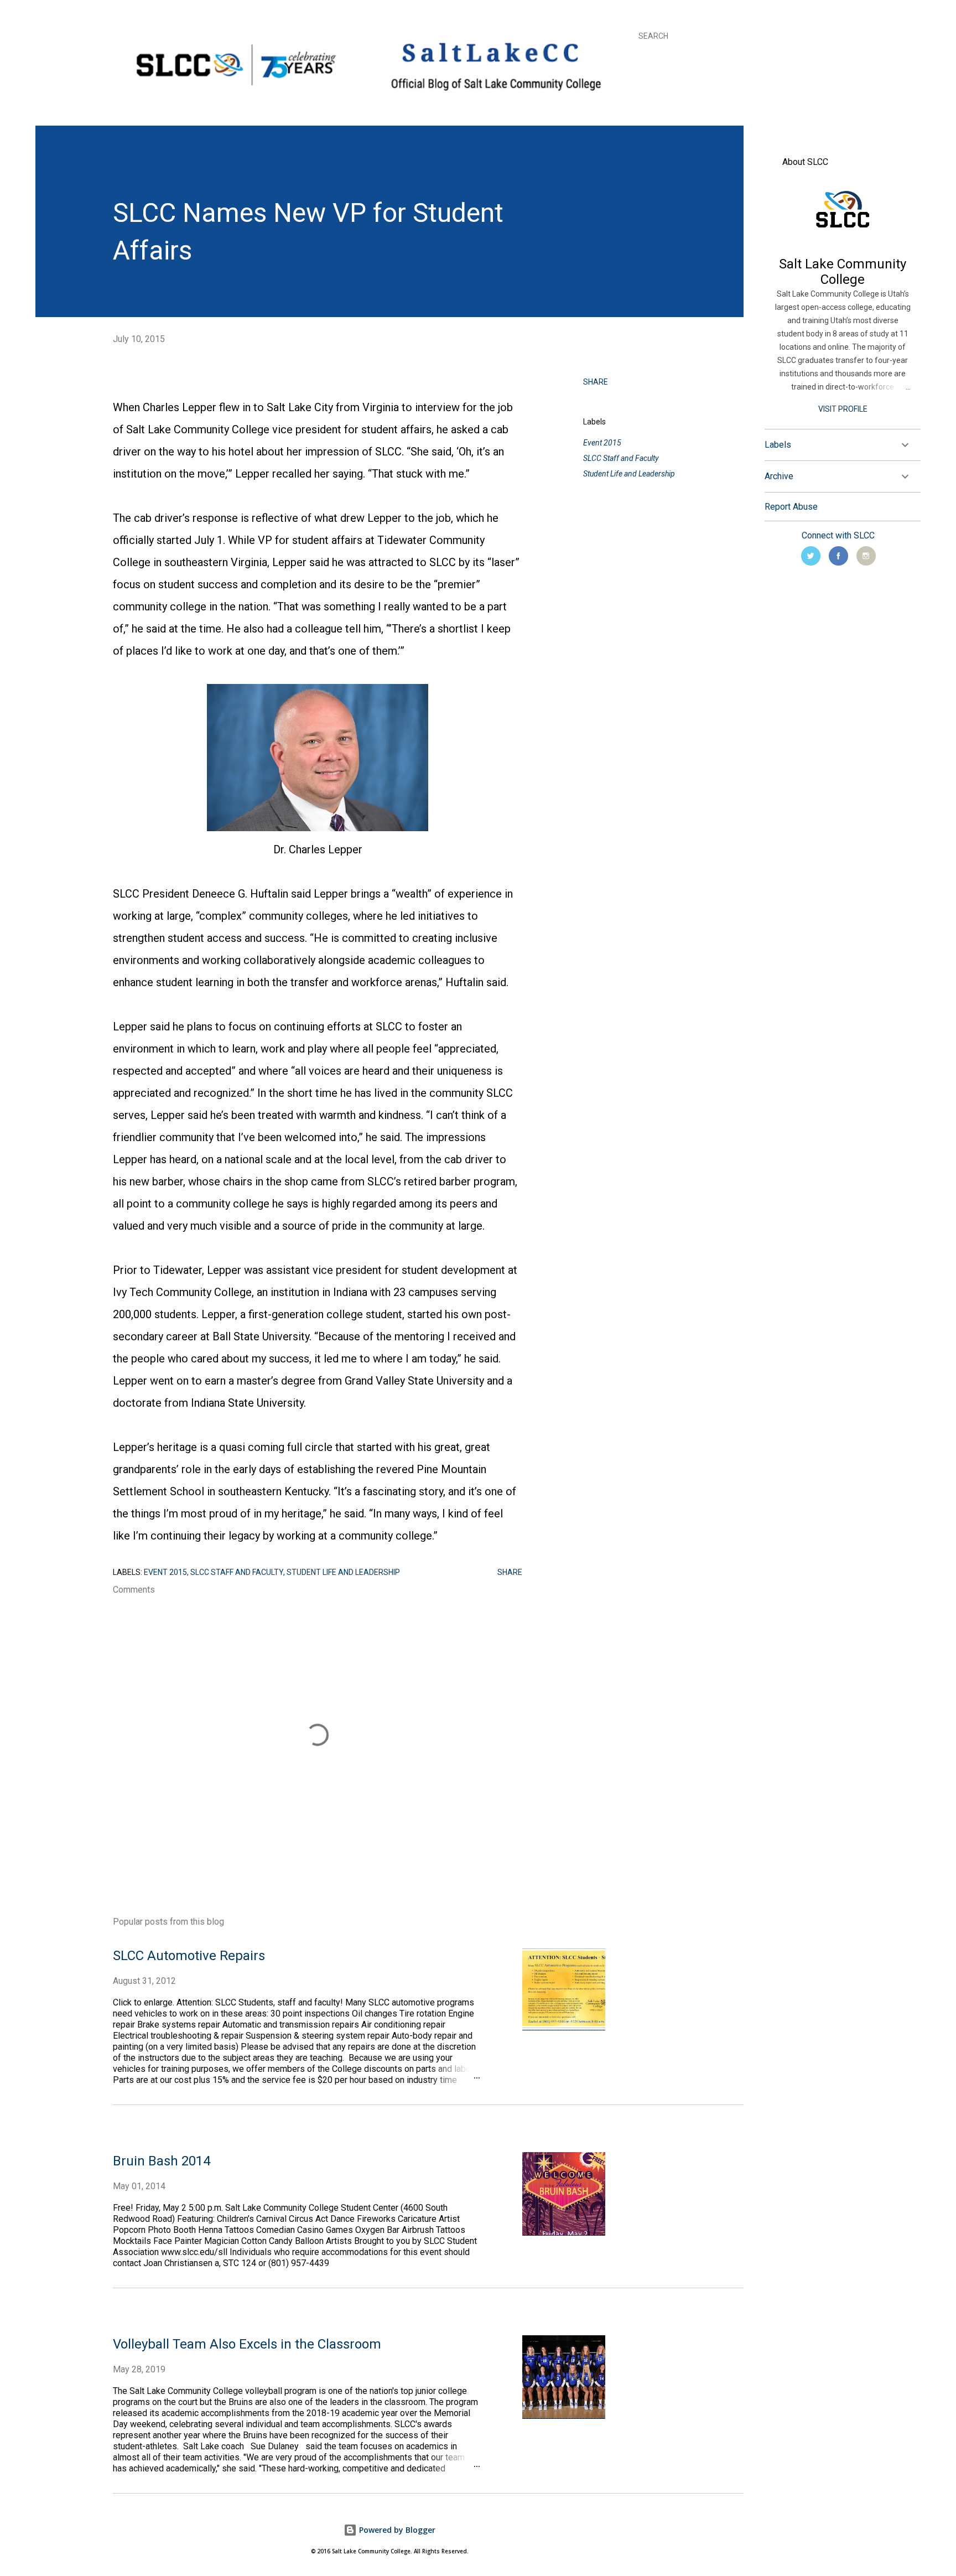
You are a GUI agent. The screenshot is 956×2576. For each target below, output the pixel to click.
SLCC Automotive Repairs (189, 1956)
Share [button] (596, 382)
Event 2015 (602, 443)
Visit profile (843, 409)
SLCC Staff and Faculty (621, 458)
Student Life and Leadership (629, 474)
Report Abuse (791, 507)
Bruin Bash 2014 (162, 2161)
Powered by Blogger (396, 2530)
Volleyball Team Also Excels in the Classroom (247, 2344)
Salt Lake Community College (843, 272)
